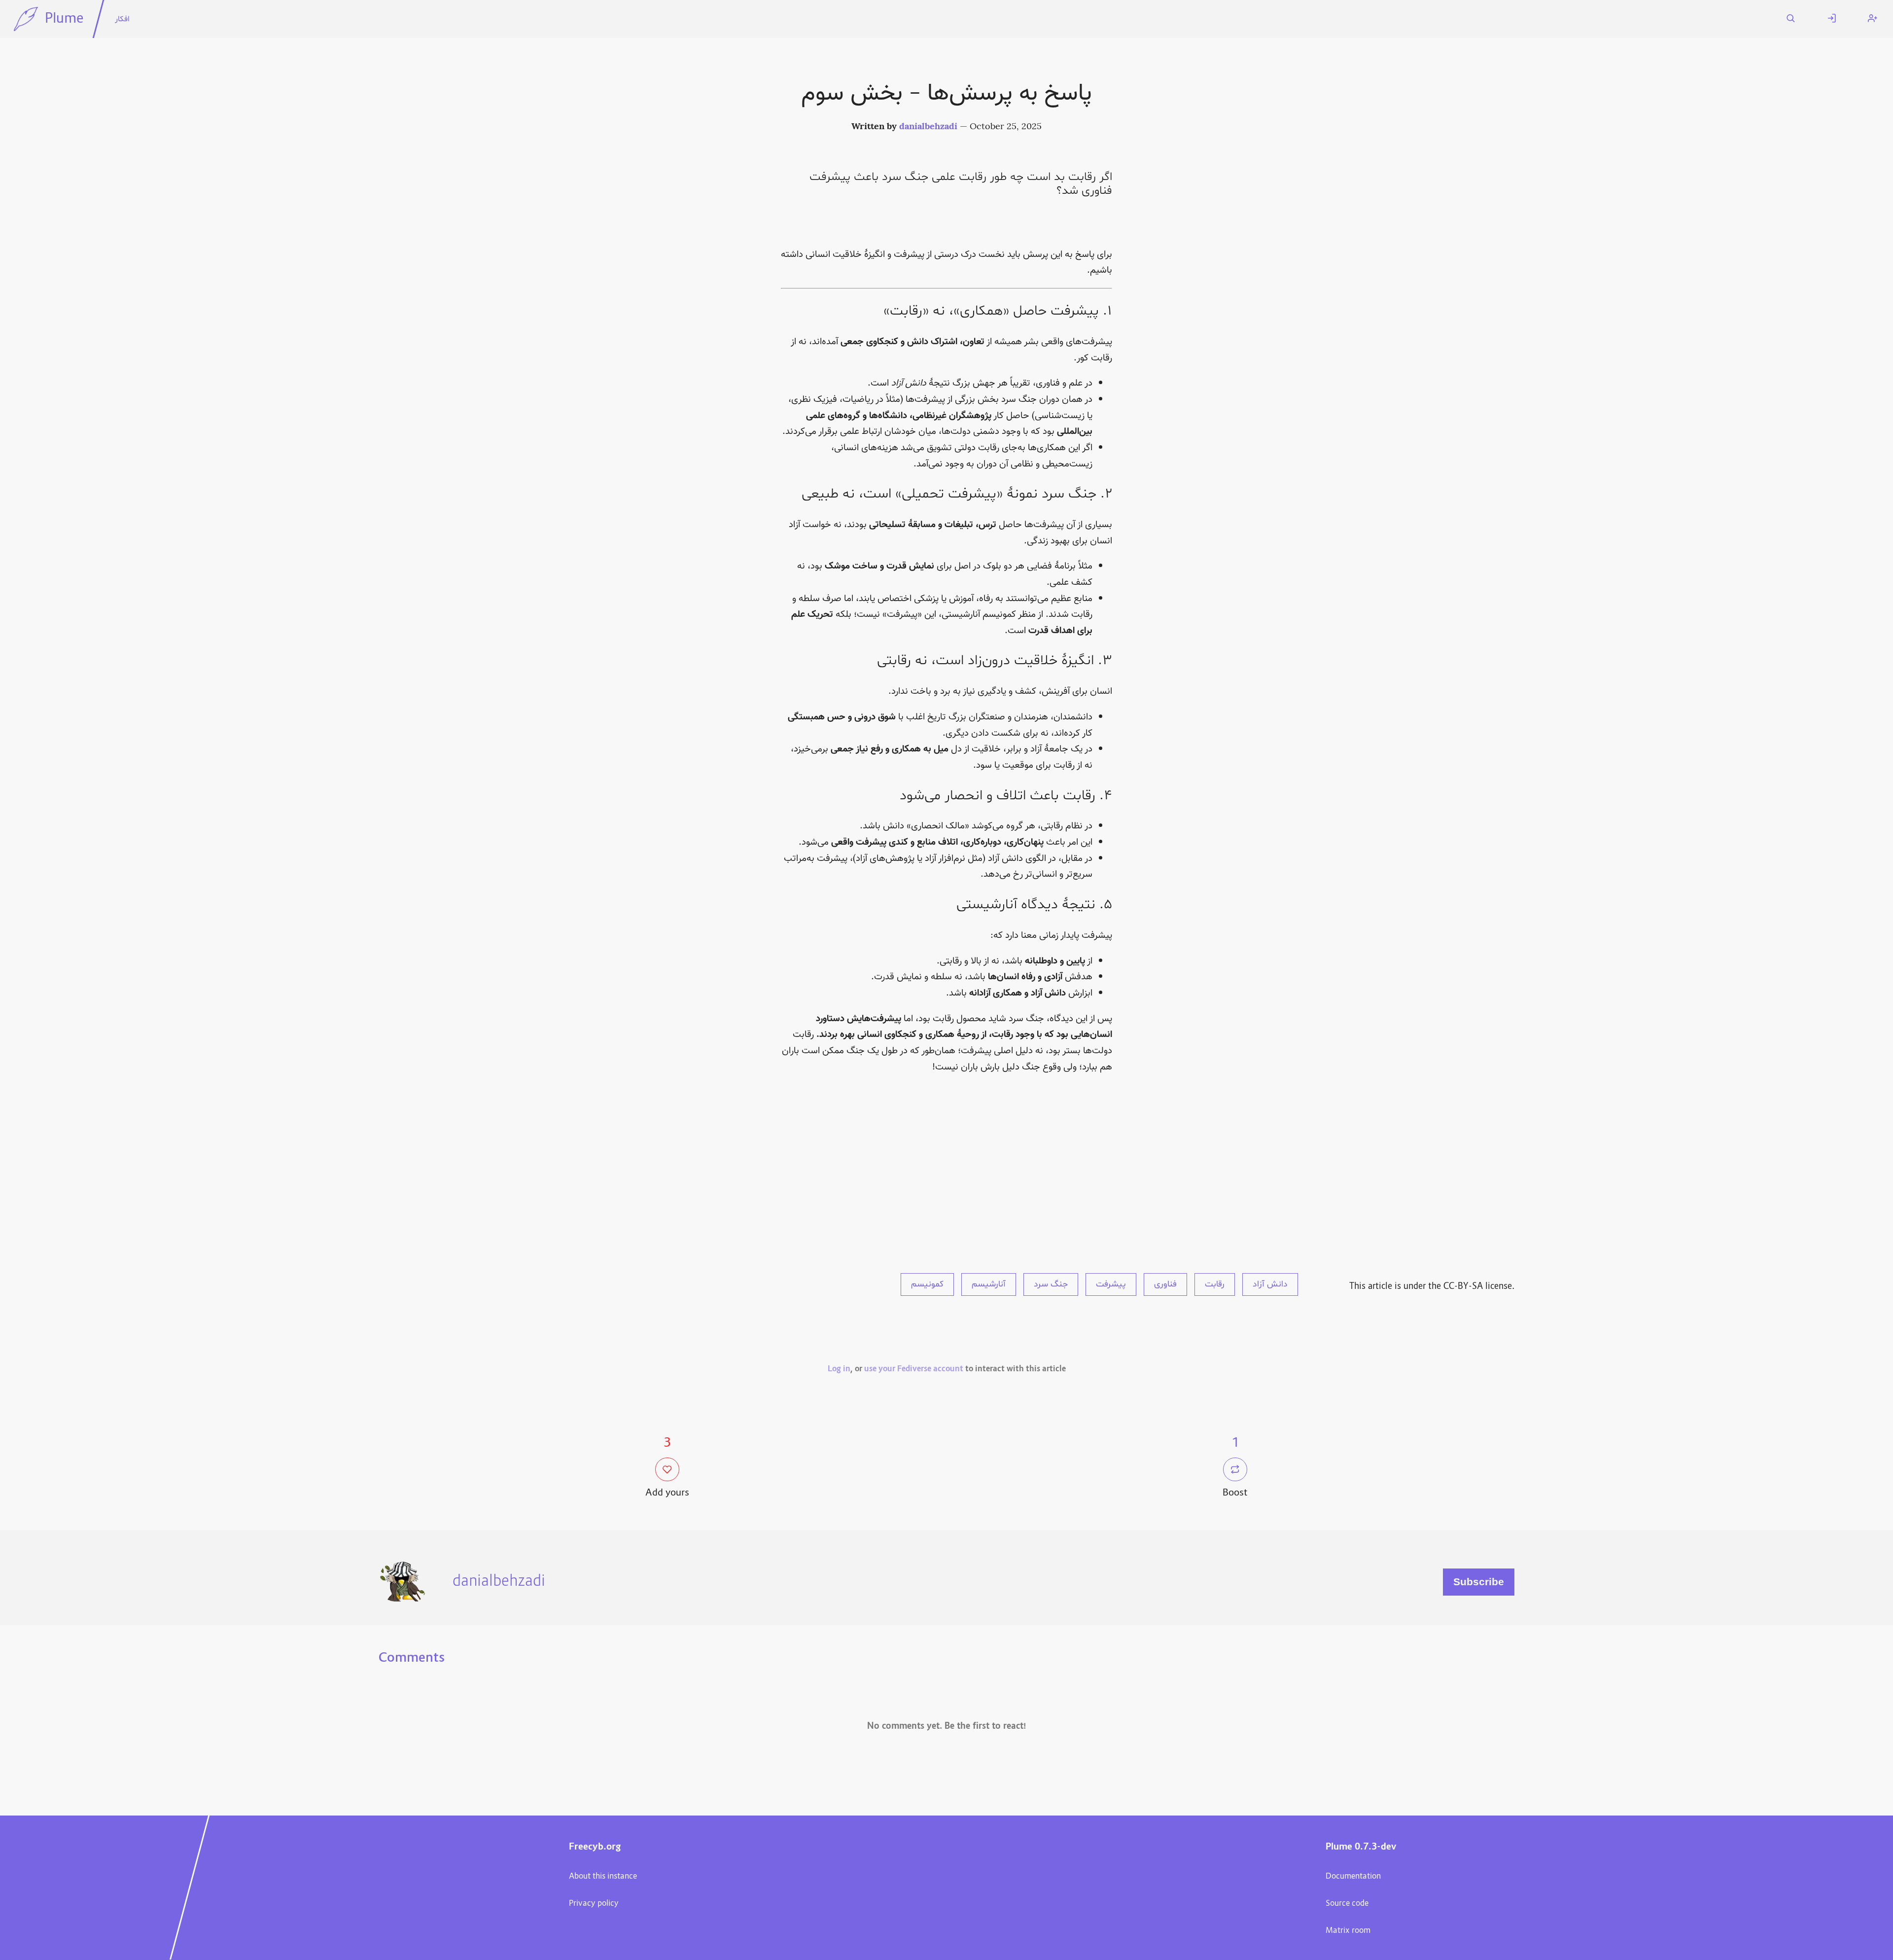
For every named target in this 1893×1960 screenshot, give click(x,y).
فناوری (1165, 1284)
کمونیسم (927, 1284)
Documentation (1353, 1877)
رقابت (1215, 1284)
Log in (839, 1369)
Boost (1235, 1493)
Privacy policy (594, 1904)
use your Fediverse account (914, 1369)
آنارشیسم (989, 1284)
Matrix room (1348, 1931)
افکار (122, 19)
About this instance (603, 1877)
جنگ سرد (1051, 1284)
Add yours (667, 1493)
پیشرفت (1111, 1284)
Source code (1347, 1904)
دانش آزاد (1270, 1284)
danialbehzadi (928, 127)
